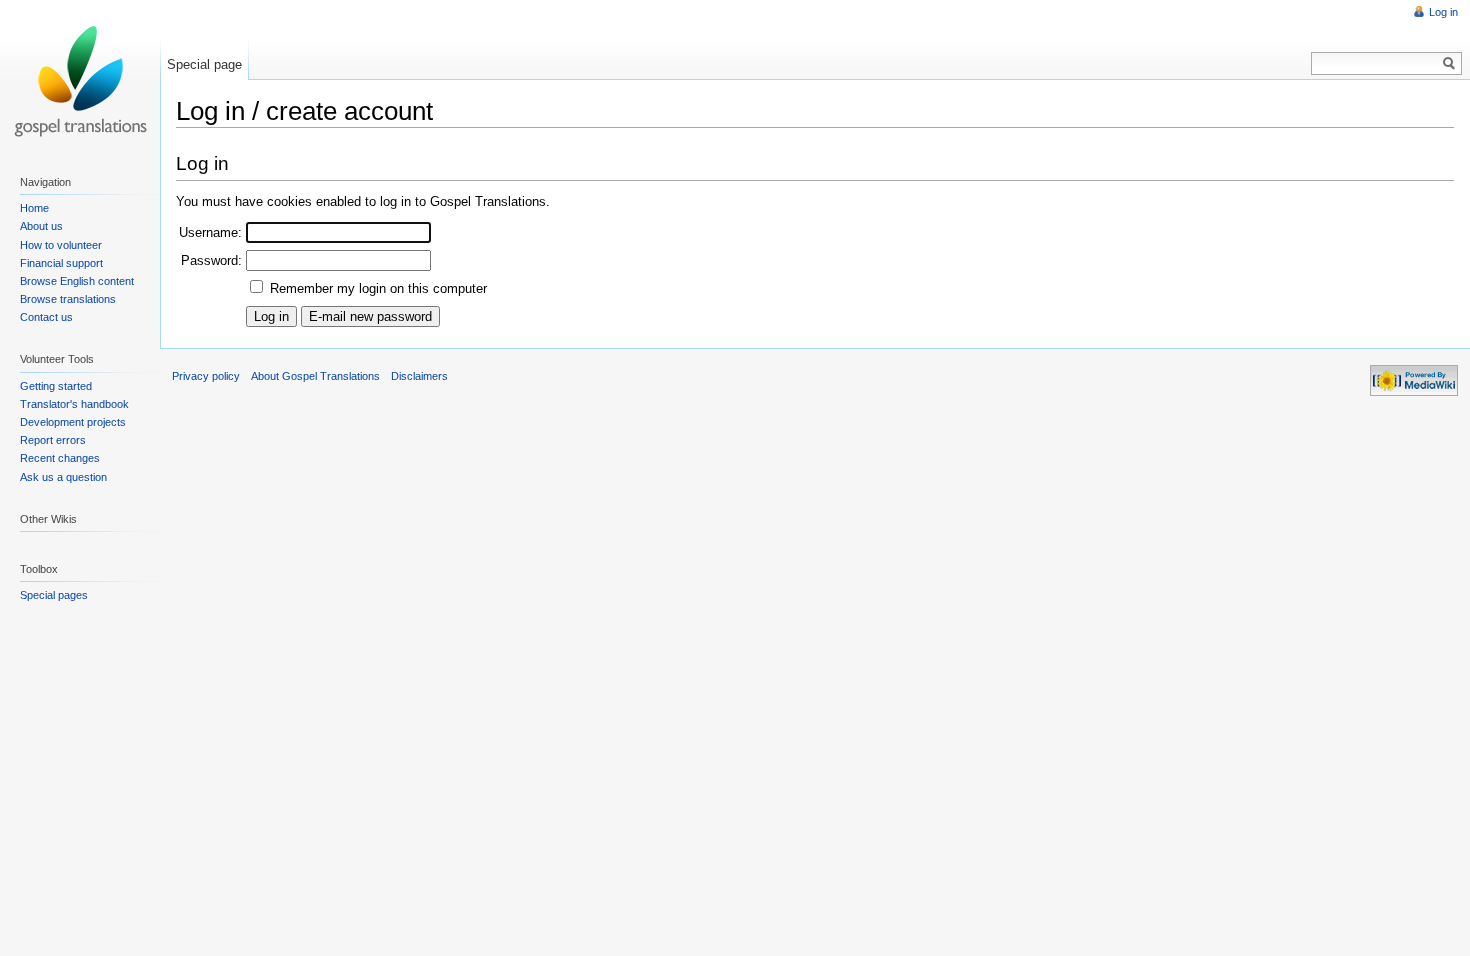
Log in (1443, 12)
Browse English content (77, 281)
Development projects (73, 422)
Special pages (54, 595)
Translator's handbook (74, 404)
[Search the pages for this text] (1449, 63)
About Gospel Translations (315, 376)
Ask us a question (63, 477)
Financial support (61, 263)
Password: (211, 260)
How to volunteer (61, 245)
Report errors (53, 440)
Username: (210, 232)
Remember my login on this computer (378, 288)
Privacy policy (206, 376)
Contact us (46, 317)
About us (41, 226)
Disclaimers (419, 376)
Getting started (56, 386)
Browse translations (68, 299)
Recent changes (60, 458)
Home (34, 208)
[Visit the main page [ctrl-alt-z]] (80, 80)
